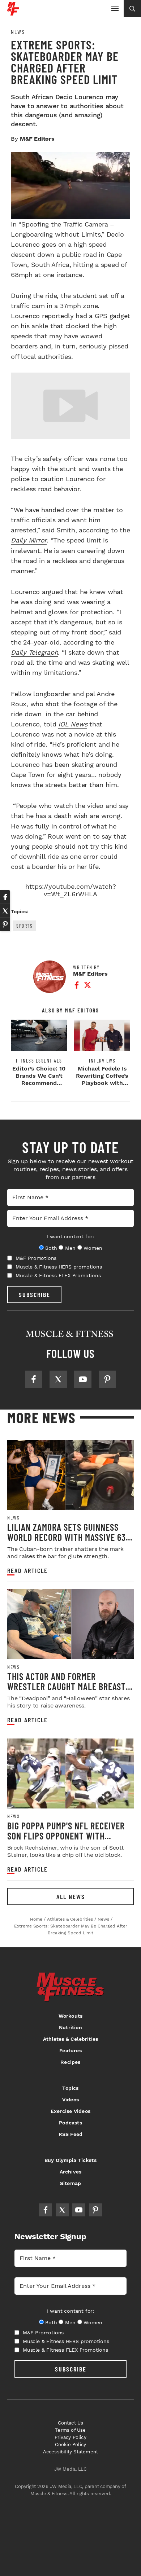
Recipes (70, 2062)
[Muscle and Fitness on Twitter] (58, 1379)
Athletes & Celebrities (70, 2039)
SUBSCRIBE (35, 1294)
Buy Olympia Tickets (70, 2160)
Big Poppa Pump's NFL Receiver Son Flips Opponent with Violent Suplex (66, 1836)
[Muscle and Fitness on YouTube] (83, 1379)
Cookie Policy (71, 2445)
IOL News (73, 724)
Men (70, 1248)
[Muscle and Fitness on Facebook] (34, 1379)
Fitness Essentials (39, 1061)
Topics (70, 2088)
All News (71, 1896)
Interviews (102, 1061)
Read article (27, 1571)
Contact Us (71, 2423)
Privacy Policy (70, 2437)
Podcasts (70, 2123)
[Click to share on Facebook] (5, 897)
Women (93, 1248)
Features (70, 2050)
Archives (71, 2172)
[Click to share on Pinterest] (5, 924)
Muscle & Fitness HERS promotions (59, 1267)
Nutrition (70, 2027)
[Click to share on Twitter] (5, 911)
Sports (24, 926)
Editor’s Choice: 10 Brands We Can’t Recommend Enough (39, 1079)
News (18, 32)
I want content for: (70, 1236)
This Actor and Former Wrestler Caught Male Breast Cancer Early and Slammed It (67, 1686)
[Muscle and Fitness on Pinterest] (107, 1379)
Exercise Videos (70, 2111)
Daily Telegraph (34, 652)
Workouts (71, 2016)
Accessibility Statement (71, 2452)
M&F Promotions (36, 1258)
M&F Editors (37, 139)
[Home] (13, 13)
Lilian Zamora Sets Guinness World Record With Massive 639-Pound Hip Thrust (70, 1537)
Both (51, 1248)
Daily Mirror (29, 540)
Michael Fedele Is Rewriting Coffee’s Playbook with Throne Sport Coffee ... (102, 1083)
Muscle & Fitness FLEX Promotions (58, 1275)
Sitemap (70, 2183)
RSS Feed (71, 2134)
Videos (70, 2100)
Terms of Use (70, 2430)
